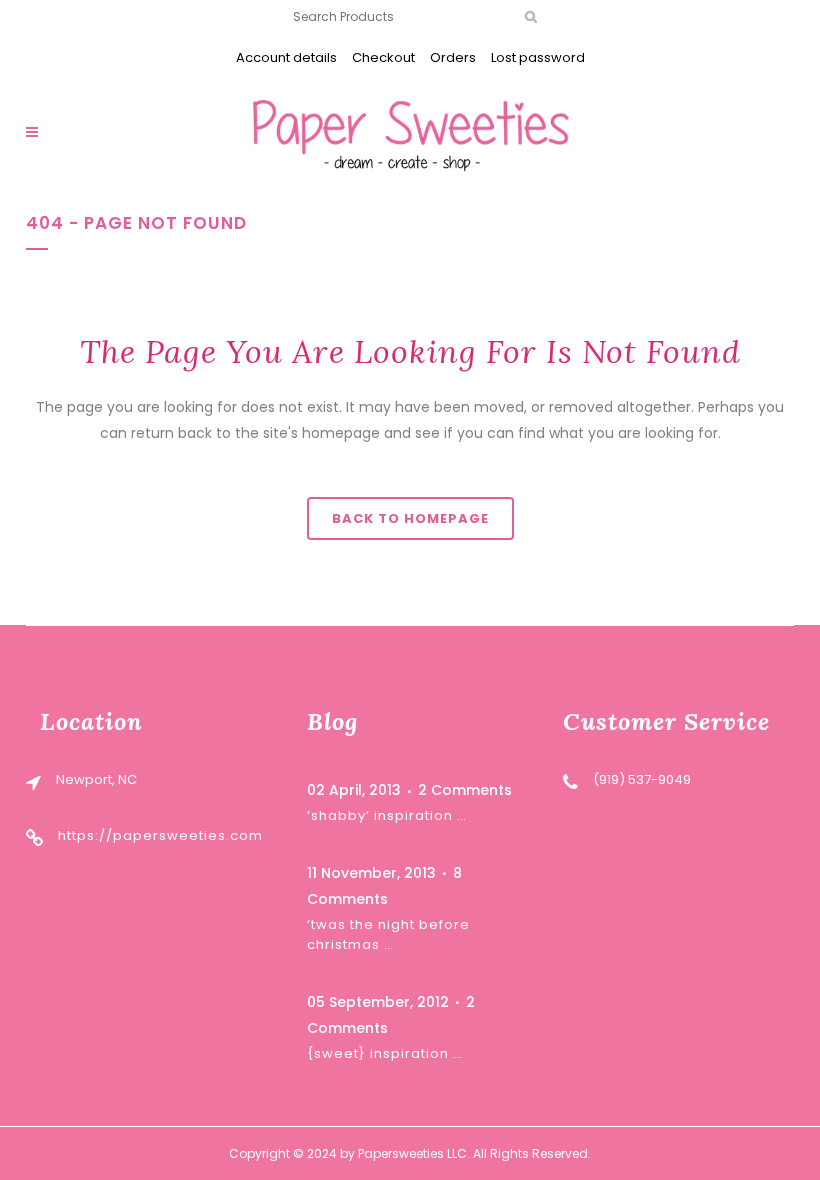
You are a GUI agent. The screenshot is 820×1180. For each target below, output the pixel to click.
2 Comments (465, 790)
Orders (453, 57)
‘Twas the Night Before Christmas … (388, 934)
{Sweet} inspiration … (385, 1053)
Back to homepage (410, 518)
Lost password (538, 57)
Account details (286, 57)
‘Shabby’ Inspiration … (387, 815)
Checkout (383, 57)
